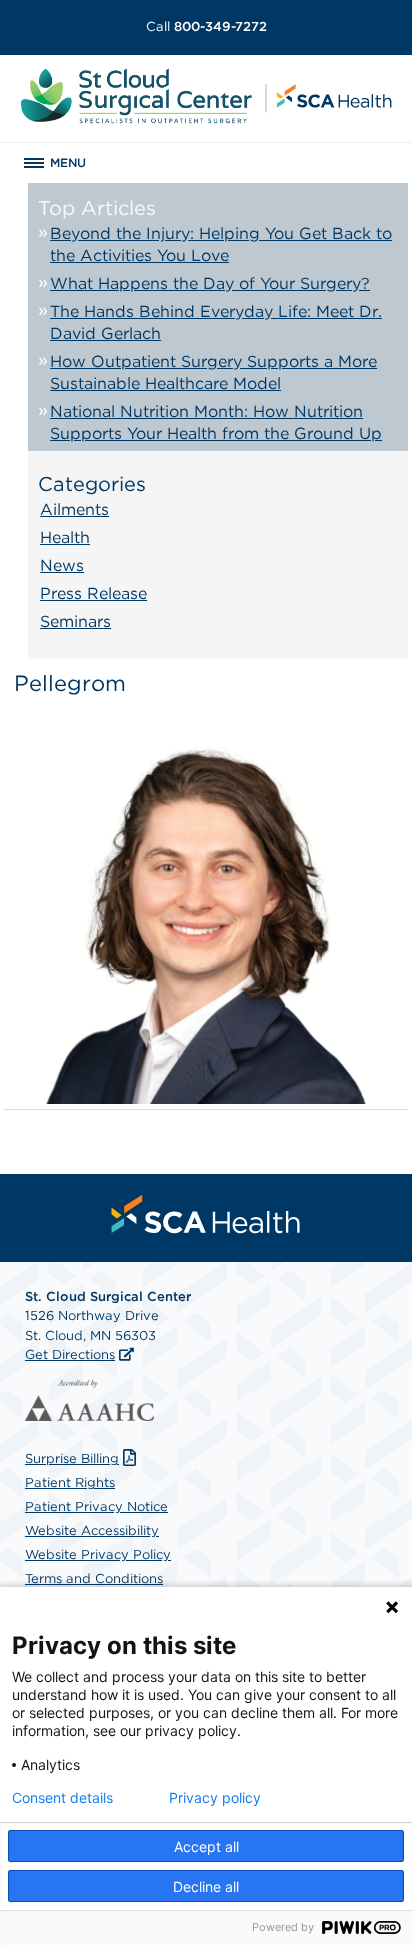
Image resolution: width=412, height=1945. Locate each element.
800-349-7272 (206, 26)
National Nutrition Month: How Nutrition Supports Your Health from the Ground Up (216, 422)
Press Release (93, 593)
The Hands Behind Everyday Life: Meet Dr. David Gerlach (216, 322)
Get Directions (70, 1354)
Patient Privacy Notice (96, 1506)
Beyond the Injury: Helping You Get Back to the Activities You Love (221, 244)
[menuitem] (206, 1214)
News (62, 565)
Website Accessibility (92, 1530)
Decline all (206, 1886)
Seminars (75, 621)
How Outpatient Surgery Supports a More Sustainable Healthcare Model (213, 372)
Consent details (62, 1798)
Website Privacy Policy (98, 1554)
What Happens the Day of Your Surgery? (210, 283)
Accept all (206, 1846)
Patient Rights (70, 1482)
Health (65, 537)
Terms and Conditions (94, 1578)
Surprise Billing (72, 1458)
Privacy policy (215, 1798)
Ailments (74, 509)
